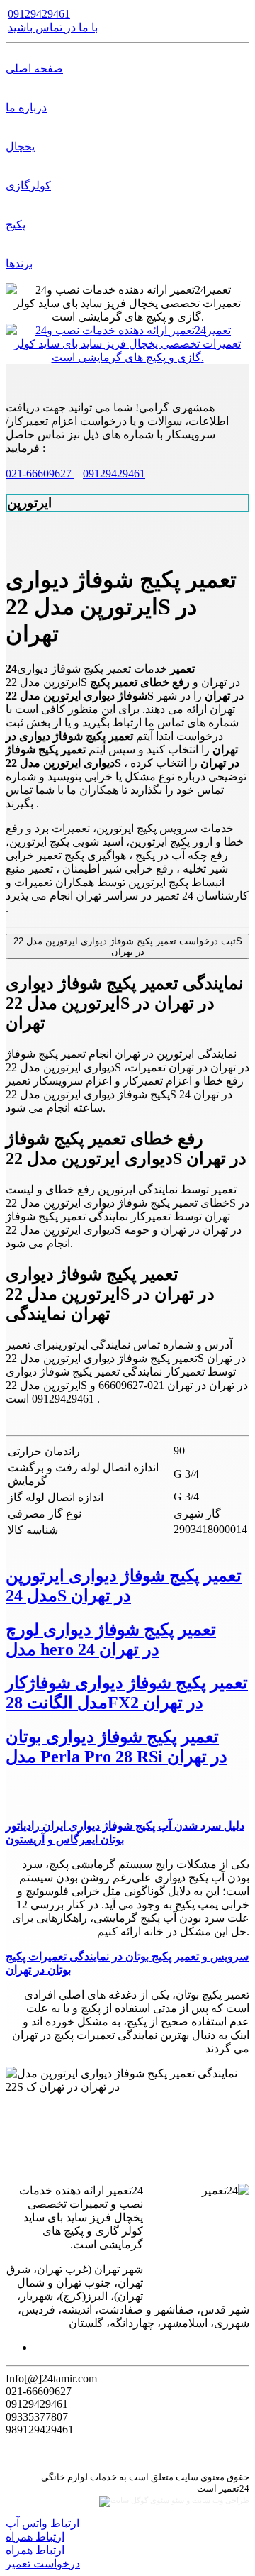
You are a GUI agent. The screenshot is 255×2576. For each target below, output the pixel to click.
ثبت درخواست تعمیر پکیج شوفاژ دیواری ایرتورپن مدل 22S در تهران (128, 946)
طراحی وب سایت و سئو (209, 2500)
